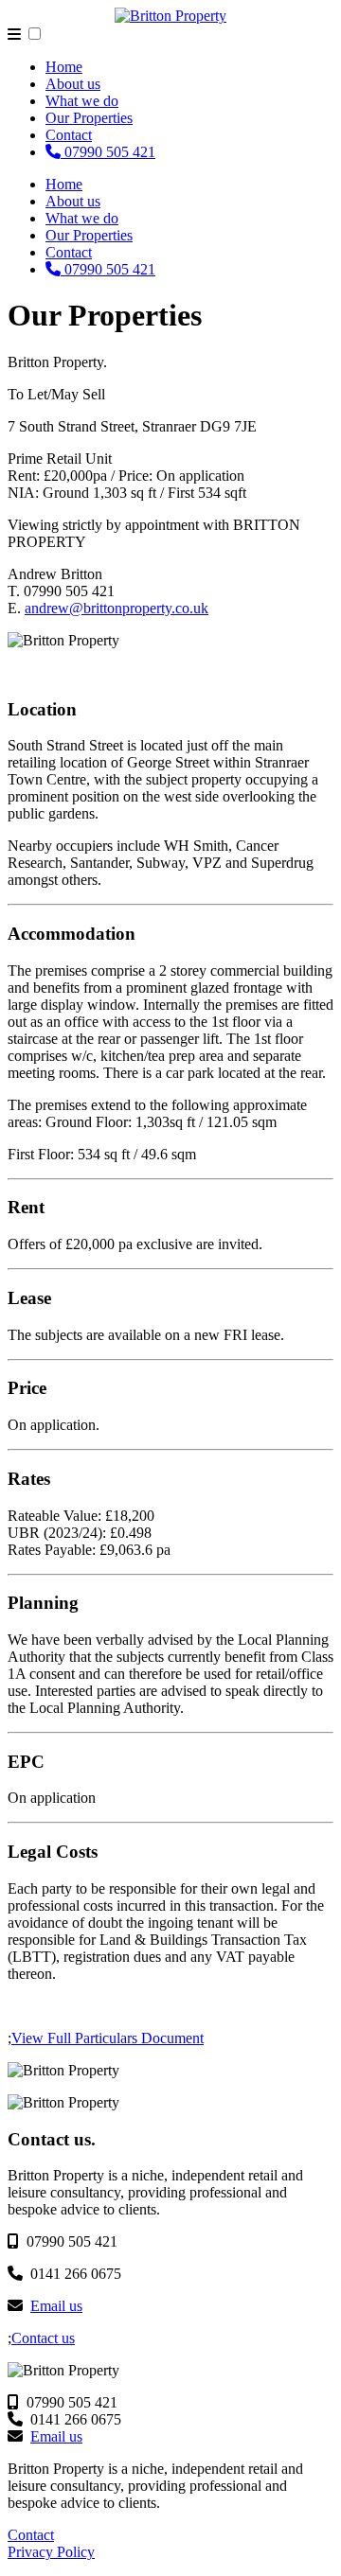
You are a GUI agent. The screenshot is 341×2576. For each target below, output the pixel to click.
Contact (69, 135)
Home (64, 67)
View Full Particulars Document (108, 2038)
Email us (56, 2306)
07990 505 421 (108, 152)
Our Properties (89, 118)
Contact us (43, 2338)
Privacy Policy (51, 2552)
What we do (82, 101)
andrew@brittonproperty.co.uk (117, 608)
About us (73, 84)
